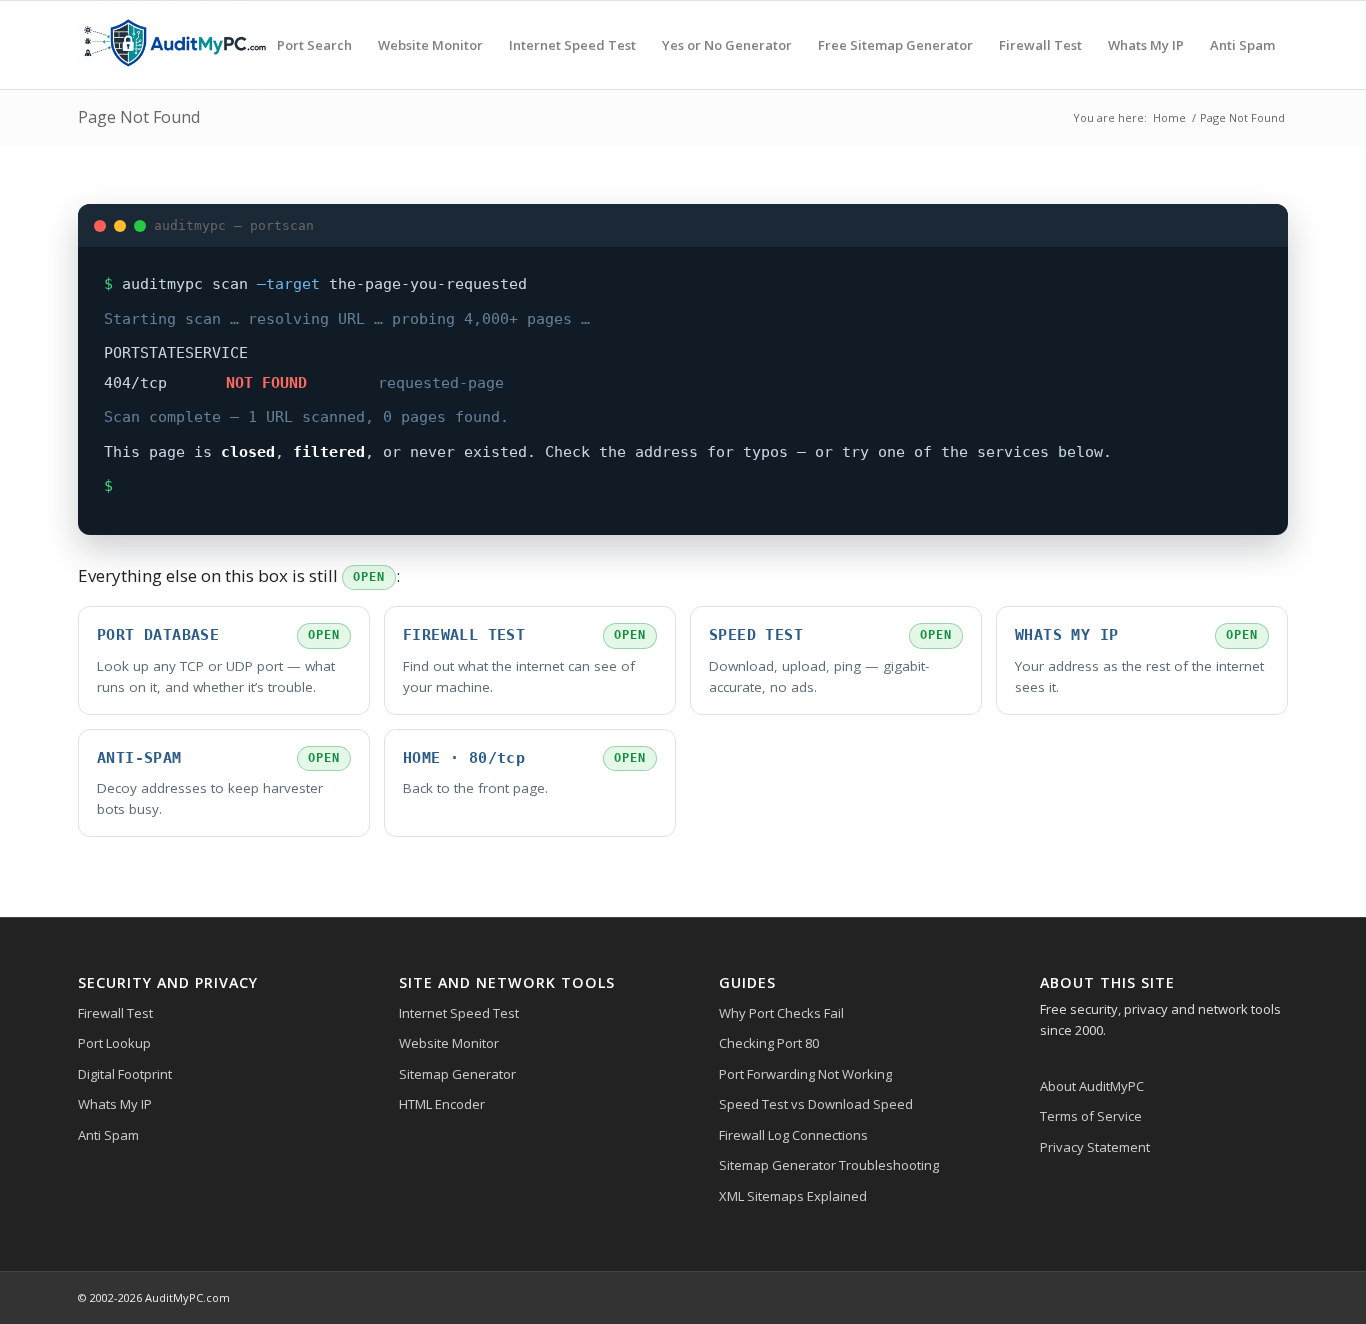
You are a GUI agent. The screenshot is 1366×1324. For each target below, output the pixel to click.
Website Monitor (449, 1043)
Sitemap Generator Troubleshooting (829, 1165)
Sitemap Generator (457, 1074)
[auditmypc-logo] (174, 45)
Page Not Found (139, 117)
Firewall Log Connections (793, 1135)
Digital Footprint (125, 1074)
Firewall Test (115, 1013)
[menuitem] (314, 45)
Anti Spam (108, 1135)
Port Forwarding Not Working (805, 1074)
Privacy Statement (1095, 1147)
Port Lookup (114, 1043)
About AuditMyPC (1092, 1086)
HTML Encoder (442, 1104)
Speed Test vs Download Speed (816, 1104)
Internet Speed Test (459, 1013)
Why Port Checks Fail (781, 1013)
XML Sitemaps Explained (793, 1196)
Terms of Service (1091, 1116)
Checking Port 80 (769, 1043)
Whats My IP (115, 1104)
